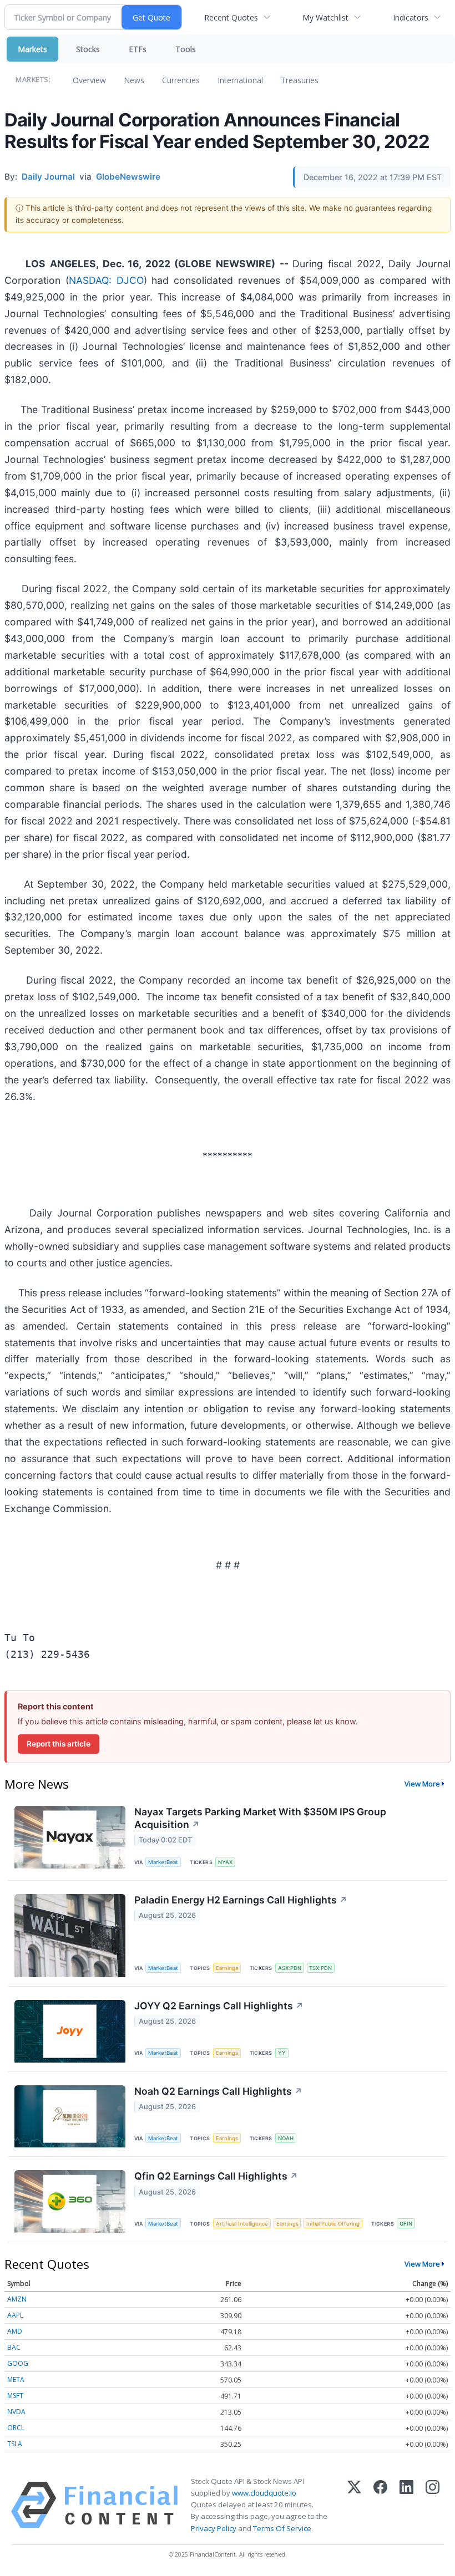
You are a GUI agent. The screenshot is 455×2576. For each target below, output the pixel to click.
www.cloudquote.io (264, 2493)
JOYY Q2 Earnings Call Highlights (219, 2006)
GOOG (18, 2363)
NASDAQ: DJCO (106, 280)
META (16, 2379)
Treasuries (300, 80)
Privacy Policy (214, 2528)
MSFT (15, 2396)
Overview (89, 80)
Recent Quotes (231, 17)
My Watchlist (325, 17)
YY (282, 2053)
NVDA (16, 2412)
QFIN (406, 2224)
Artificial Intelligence (242, 2224)
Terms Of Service (282, 2528)
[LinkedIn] (406, 2505)
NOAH (286, 2138)
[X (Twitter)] (354, 2505)
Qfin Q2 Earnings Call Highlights (216, 2176)
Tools (186, 49)
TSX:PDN (320, 1968)
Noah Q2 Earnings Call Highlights (218, 2091)
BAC (14, 2347)
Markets (32, 49)
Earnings (227, 1968)
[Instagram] (433, 2505)
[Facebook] (380, 2505)
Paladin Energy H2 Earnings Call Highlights (241, 1900)
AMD (15, 2331)
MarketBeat (163, 1862)
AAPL (15, 2315)
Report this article (59, 1744)
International (240, 80)
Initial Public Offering (333, 2224)
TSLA (15, 2444)
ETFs (138, 49)
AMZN (17, 2299)
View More (422, 1784)
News (134, 80)
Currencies (181, 80)
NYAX (225, 1862)
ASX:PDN (290, 1968)
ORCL (16, 2428)
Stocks (88, 49)
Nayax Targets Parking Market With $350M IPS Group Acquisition (260, 1818)
